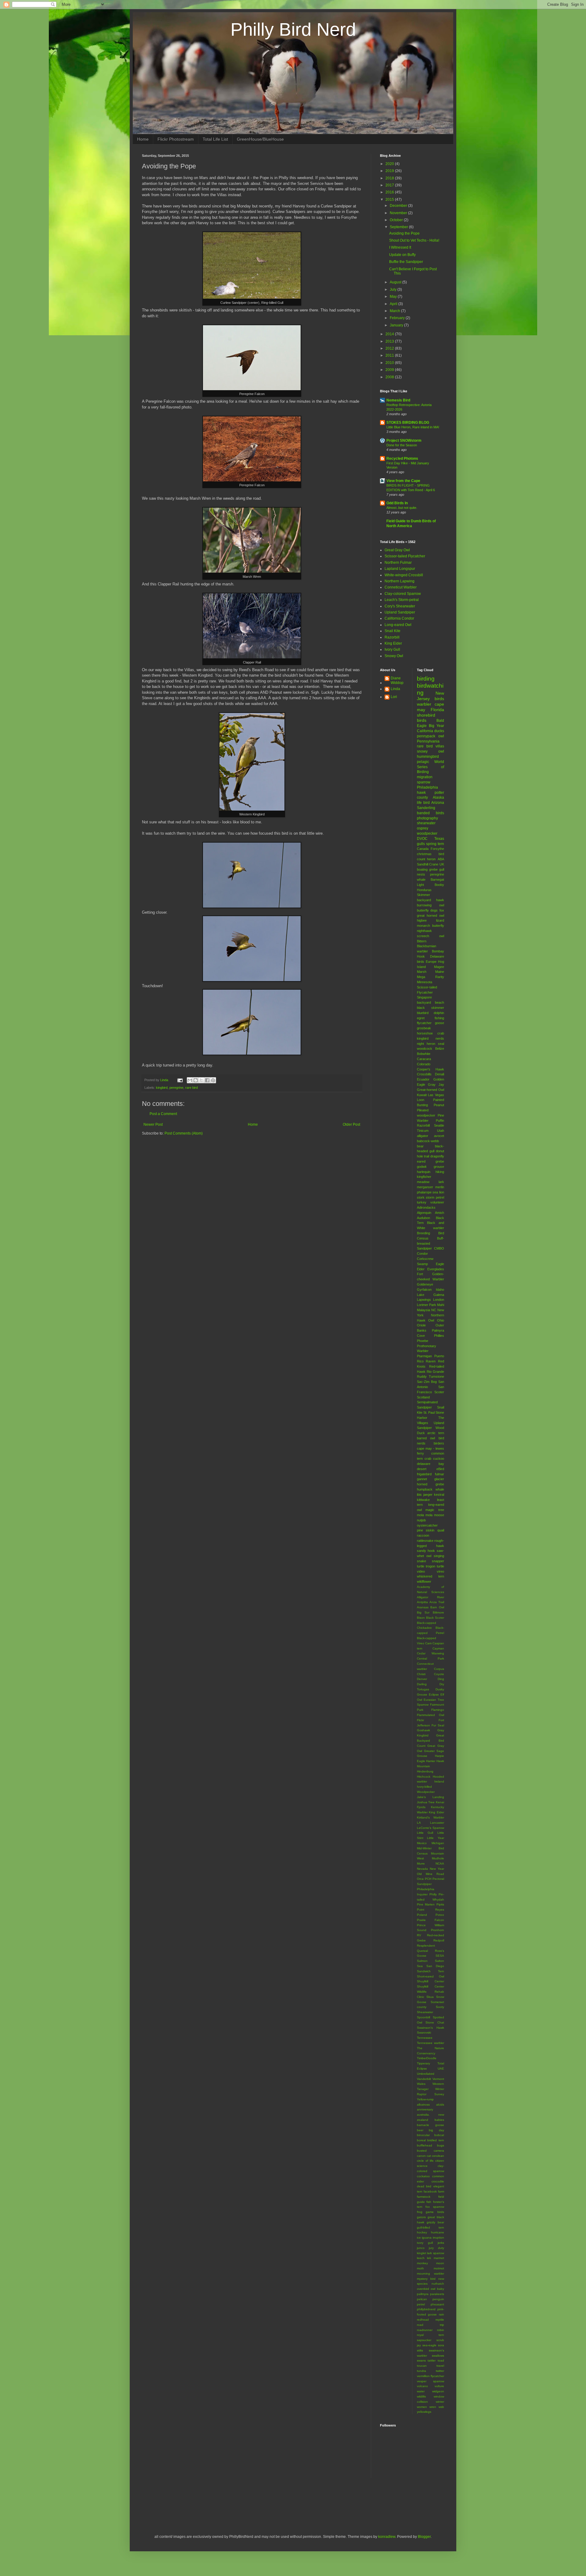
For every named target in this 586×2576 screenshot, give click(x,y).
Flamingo (438, 1710)
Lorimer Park (427, 1305)
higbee (422, 920)
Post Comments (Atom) (184, 1133)
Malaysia (423, 1310)
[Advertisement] (213, 2505)
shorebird (426, 715)
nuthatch (438, 2284)
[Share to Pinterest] (213, 1080)
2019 (390, 171)
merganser (425, 1187)
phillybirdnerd (426, 2309)
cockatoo (423, 2176)
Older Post (351, 1124)
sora (441, 2345)
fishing (439, 1018)
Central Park (431, 1659)
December (399, 206)
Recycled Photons (402, 459)
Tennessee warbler (431, 2043)
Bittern (422, 941)
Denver (422, 1679)
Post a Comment (163, 1114)
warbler (424, 704)
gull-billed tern (431, 2227)
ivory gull (425, 2243)
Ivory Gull (392, 649)
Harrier (431, 1761)
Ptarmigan (424, 1356)
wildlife (421, 2396)
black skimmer (431, 1008)
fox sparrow (435, 2207)
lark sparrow (436, 2253)
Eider (421, 1269)
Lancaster (437, 1823)
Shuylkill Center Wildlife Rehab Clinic (431, 1992)
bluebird (423, 1013)
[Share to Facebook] (207, 1080)
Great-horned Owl (431, 1090)
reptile (440, 2320)
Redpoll (439, 1940)
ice (419, 2238)
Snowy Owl (394, 656)
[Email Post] (180, 1080)
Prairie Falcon (431, 1920)
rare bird (192, 1088)
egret (421, 1018)
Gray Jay (436, 1085)
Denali (440, 1074)
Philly (433, 1894)
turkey (422, 1202)
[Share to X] (201, 1080)
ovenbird (423, 2289)
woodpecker (427, 833)
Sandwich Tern (431, 1971)
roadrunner (425, 2330)
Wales (421, 2084)
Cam (428, 1643)
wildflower (424, 1581)
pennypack (426, 736)
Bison (421, 1618)
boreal (421, 2140)
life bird (423, 803)
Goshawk (423, 1730)
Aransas (423, 1607)
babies (439, 2120)
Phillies (439, 1336)
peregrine (176, 1088)
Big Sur (423, 1612)
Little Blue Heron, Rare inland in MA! (413, 427)
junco (421, 2248)
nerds (440, 1038)
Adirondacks (426, 1207)
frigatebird (424, 1474)
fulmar (440, 1474)
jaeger (428, 1495)
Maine (440, 972)
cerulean (438, 2156)
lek (429, 2258)
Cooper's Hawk (431, 1069)
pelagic (423, 762)
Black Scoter (435, 1618)
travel (440, 2366)
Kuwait (422, 1095)
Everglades (436, 1269)
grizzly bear (435, 2222)
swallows (438, 2356)
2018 (390, 178)
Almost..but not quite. (402, 508)
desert (422, 1469)
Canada (423, 849)
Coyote (439, 1674)
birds (422, 720)
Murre (421, 1864)
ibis (419, 1495)
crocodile (438, 2181)
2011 (390, 355)
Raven (431, 1361)
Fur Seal (438, 1725)
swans (421, 2360)
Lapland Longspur (400, 569)
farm (441, 2191)
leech (421, 2258)
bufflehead (425, 2145)
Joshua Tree (426, 1802)
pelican (422, 2299)
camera (439, 2151)
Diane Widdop (397, 680)
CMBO (439, 1248)
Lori (394, 697)
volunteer (437, 1202)
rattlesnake (425, 1541)
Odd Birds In (397, 503)
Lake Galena (431, 1295)
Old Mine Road (431, 1874)
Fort (420, 1274)
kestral (439, 1495)
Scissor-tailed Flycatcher (405, 556)
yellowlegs (424, 2412)
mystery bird (426, 2279)
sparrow (424, 782)
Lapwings (424, 1300)
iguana (427, 2238)
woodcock (425, 1049)
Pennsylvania (428, 741)
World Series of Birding (431, 767)
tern (441, 844)
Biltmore (438, 1612)
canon (421, 2156)
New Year (437, 1869)
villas (440, 746)
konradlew (387, 2537)
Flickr (420, 1720)
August (396, 282)
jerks (441, 2243)
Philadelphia (427, 787)
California (425, 731)
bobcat (439, 2135)
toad (441, 2360)
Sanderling (426, 808)
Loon (421, 1100)
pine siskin (426, 1530)
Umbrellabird (426, 2074)
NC (434, 1310)
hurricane (438, 2232)
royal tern (431, 2335)
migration (425, 777)
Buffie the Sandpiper (406, 262)
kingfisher (424, 1177)
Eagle (440, 1264)
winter (440, 2402)
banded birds (431, 813)
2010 (390, 363)
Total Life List (215, 139)
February (398, 318)
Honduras (424, 890)
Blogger (424, 2537)
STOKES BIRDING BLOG (408, 423)
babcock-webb (428, 1141)
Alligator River (431, 1597)
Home (143, 139)
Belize (440, 1049)
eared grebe (431, 1161)
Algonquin (424, 1213)
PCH (428, 1879)
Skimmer (423, 895)
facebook (430, 2191)
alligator (423, 1136)
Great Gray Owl (397, 550)
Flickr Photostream (176, 139)
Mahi (441, 1305)
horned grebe (431, 1484)
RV (419, 1935)
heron (431, 859)
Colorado (424, 1064)
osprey (423, 828)
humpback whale (431, 1489)
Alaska (438, 797)
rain (441, 2314)
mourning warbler (431, 2274)
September (399, 227)
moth (420, 2268)
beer (420, 2130)
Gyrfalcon (424, 1290)
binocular (423, 2135)
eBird (440, 1469)
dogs (434, 910)
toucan (422, 2366)
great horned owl (431, 916)
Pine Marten (426, 1904)
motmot (439, 2268)
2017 (390, 185)
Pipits (440, 1904)
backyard (424, 1002)
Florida (437, 710)
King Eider (393, 643)
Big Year (436, 726)
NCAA (440, 1864)
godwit (422, 1167)
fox (442, 910)
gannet (422, 1479)
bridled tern (436, 2140)
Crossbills (424, 1074)
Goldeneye (425, 1284)
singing (439, 1556)
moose (439, 1515)
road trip (431, 2325)
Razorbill (392, 637)
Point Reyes (431, 1910)
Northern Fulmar (398, 563)
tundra (421, 2371)
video (421, 1571)
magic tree (435, 1510)
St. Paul (429, 1412)
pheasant (437, 2304)
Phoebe (423, 1341)
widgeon (438, 2391)
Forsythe (437, 849)
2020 (390, 164)
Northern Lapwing (400, 581)
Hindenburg (425, 1771)
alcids (440, 2105)
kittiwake (423, 1500)
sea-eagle (429, 2345)
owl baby (437, 2289)
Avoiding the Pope (404, 233)
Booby (439, 885)
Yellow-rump (425, 2099)
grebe (433, 869)
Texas (439, 839)
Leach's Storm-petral (402, 600)
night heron (426, 1044)
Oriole (421, 1325)
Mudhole (438, 1858)
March (395, 311)
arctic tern (436, 1433)
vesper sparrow (431, 2381)
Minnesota (425, 982)
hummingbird (428, 757)
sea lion (438, 1192)
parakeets (437, 2294)
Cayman (438, 1648)
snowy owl (431, 751)
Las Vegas (436, 1095)
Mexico (422, 1843)
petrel (421, 2304)
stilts (420, 2350)
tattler (432, 2360)
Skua (430, 1997)
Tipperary (423, 2063)
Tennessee (425, 2038)
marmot (439, 2258)
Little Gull (425, 1833)
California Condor (399, 618)
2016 (390, 192)
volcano (422, 2386)
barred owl (426, 1438)
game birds (435, 2212)
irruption (438, 2238)
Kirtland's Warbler (431, 1817)
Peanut (439, 1105)
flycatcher (424, 1023)
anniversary (425, 2109)
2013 (390, 341)
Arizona (438, 803)
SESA (440, 1956)
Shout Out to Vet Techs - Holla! (414, 240)
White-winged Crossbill (404, 575)
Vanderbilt (424, 2079)
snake (421, 1561)
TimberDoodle (427, 2058)
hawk (421, 793)
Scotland (423, 1397)
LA (419, 1823)
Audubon (423, 1218)
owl (441, 736)
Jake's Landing (431, 1797)
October (397, 220)
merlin (440, 1187)
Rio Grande (435, 1372)
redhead (423, 2320)
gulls (421, 844)
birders (439, 1443)
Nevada (422, 1869)
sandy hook (426, 1551)
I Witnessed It (400, 247)
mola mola (425, 1515)
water (421, 2391)
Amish (440, 1213)
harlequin (424, 1172)
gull (442, 869)
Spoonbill (423, 2017)
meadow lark (431, 1182)
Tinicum (423, 1131)
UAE (441, 2069)
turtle (440, 1566)
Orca (420, 1879)
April (394, 304)
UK (442, 864)
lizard (440, 920)
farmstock (424, 2197)
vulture (439, 2386)
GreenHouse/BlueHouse (260, 139)
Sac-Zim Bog (427, 1382)
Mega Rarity (431, 977)
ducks (439, 731)
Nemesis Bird (398, 400)
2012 (390, 348)
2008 (390, 377)
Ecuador (423, 1079)
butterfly (423, 910)
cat (429, 2156)
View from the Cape (403, 481)
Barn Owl (437, 1607)
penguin (438, 2299)
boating (422, 869)
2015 (390, 200)
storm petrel (435, 1197)
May (394, 297)
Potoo (440, 1915)
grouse (439, 1167)
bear (420, 1146)
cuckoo (439, 1459)
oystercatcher (427, 1525)
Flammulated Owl (431, 1715)
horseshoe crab (431, 1033)
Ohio (441, 1320)
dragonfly (437, 1156)
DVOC (422, 839)
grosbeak (424, 1028)
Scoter (439, 1392)
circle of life (425, 2161)
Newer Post (153, 1124)
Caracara (424, 1059)
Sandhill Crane (428, 864)
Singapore (424, 997)
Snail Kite (392, 631)
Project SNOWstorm (404, 441)
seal (441, 1044)
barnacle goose (431, 2125)
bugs (441, 2145)
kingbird (162, 1088)
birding (426, 679)
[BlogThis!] (196, 1080)
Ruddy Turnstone (431, 1376)
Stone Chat (435, 2022)
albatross (423, 2105)
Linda (395, 689)
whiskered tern (431, 1576)
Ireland (439, 1781)
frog (420, 2212)
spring (431, 844)
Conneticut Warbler (401, 587)
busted (422, 2151)
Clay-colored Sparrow (403, 594)
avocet (439, 1136)
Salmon (422, 1961)
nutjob (421, 1520)
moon (440, 2263)
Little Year (436, 1838)
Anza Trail (437, 1602)
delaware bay (431, 1464)
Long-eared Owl (398, 625)
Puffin (440, 1121)
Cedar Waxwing (431, 1653)
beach (440, 1002)
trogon (430, 1566)
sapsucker (424, 2340)
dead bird (424, 2186)
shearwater (426, 823)
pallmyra (423, 2294)
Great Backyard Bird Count (431, 1741)
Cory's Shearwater (400, 606)
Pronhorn (438, 1930)
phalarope (424, 1192)
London (439, 1300)
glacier (439, 1479)
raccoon (423, 1535)
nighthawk (424, 931)
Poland (422, 1915)
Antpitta (422, 1602)
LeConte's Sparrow (431, 1828)
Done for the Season (402, 445)
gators (421, 2217)
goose (440, 1023)
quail (441, 1530)
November (399, 213)
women (422, 2407)
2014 (390, 334)
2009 (390, 370)
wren (433, 2407)
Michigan (438, 1843)
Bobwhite (424, 1054)
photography (427, 818)
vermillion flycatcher (431, 2376)
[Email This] (190, 1080)
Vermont (438, 2079)
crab (428, 1459)
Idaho (440, 1290)
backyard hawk (431, 900)
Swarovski (424, 2033)
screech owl (431, 936)
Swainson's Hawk (431, 2028)
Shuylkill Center (431, 1981)
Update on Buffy (402, 255)
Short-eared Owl (431, 1976)
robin (441, 2330)
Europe (431, 962)
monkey (422, 2263)
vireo (440, 1571)
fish (429, 2202)
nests (421, 874)
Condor (422, 1254)
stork (421, 1197)
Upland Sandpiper (400, 612)
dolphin (439, 1013)
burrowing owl (431, 905)
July (394, 290)
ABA (441, 859)
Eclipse (434, 1695)
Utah (441, 1131)
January (397, 325)
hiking (440, 1172)
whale (421, 880)
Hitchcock (424, 1777)
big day (436, 2130)
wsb (441, 2407)
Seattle (439, 1125)
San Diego (435, 1966)
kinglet (421, 2253)
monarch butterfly (431, 926)
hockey (422, 2232)
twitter (440, 2371)
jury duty (436, 2248)
